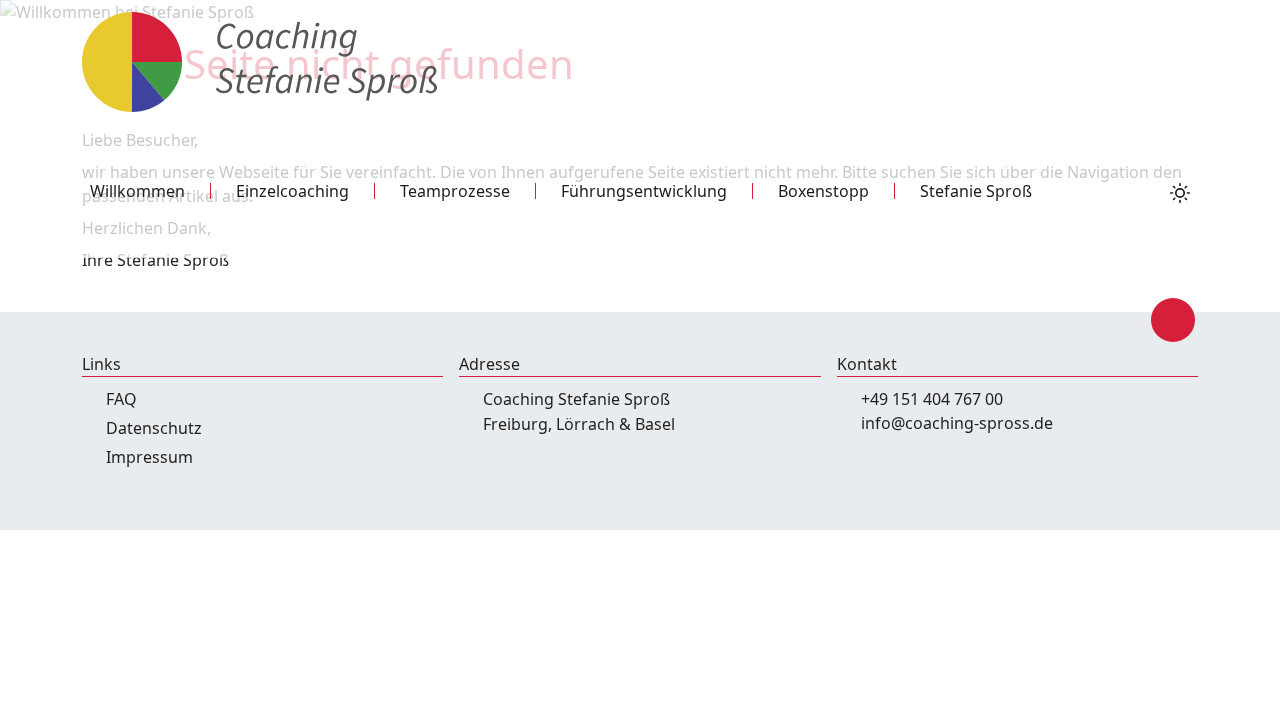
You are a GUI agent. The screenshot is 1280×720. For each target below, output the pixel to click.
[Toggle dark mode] (1180, 191)
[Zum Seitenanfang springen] (1173, 320)
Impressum (149, 457)
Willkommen (137, 191)
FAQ (121, 399)
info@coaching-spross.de (957, 423)
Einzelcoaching (292, 191)
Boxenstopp (823, 191)
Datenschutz (154, 428)
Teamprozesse (455, 191)
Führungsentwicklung (644, 191)
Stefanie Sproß (976, 191)
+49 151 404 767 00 (932, 399)
